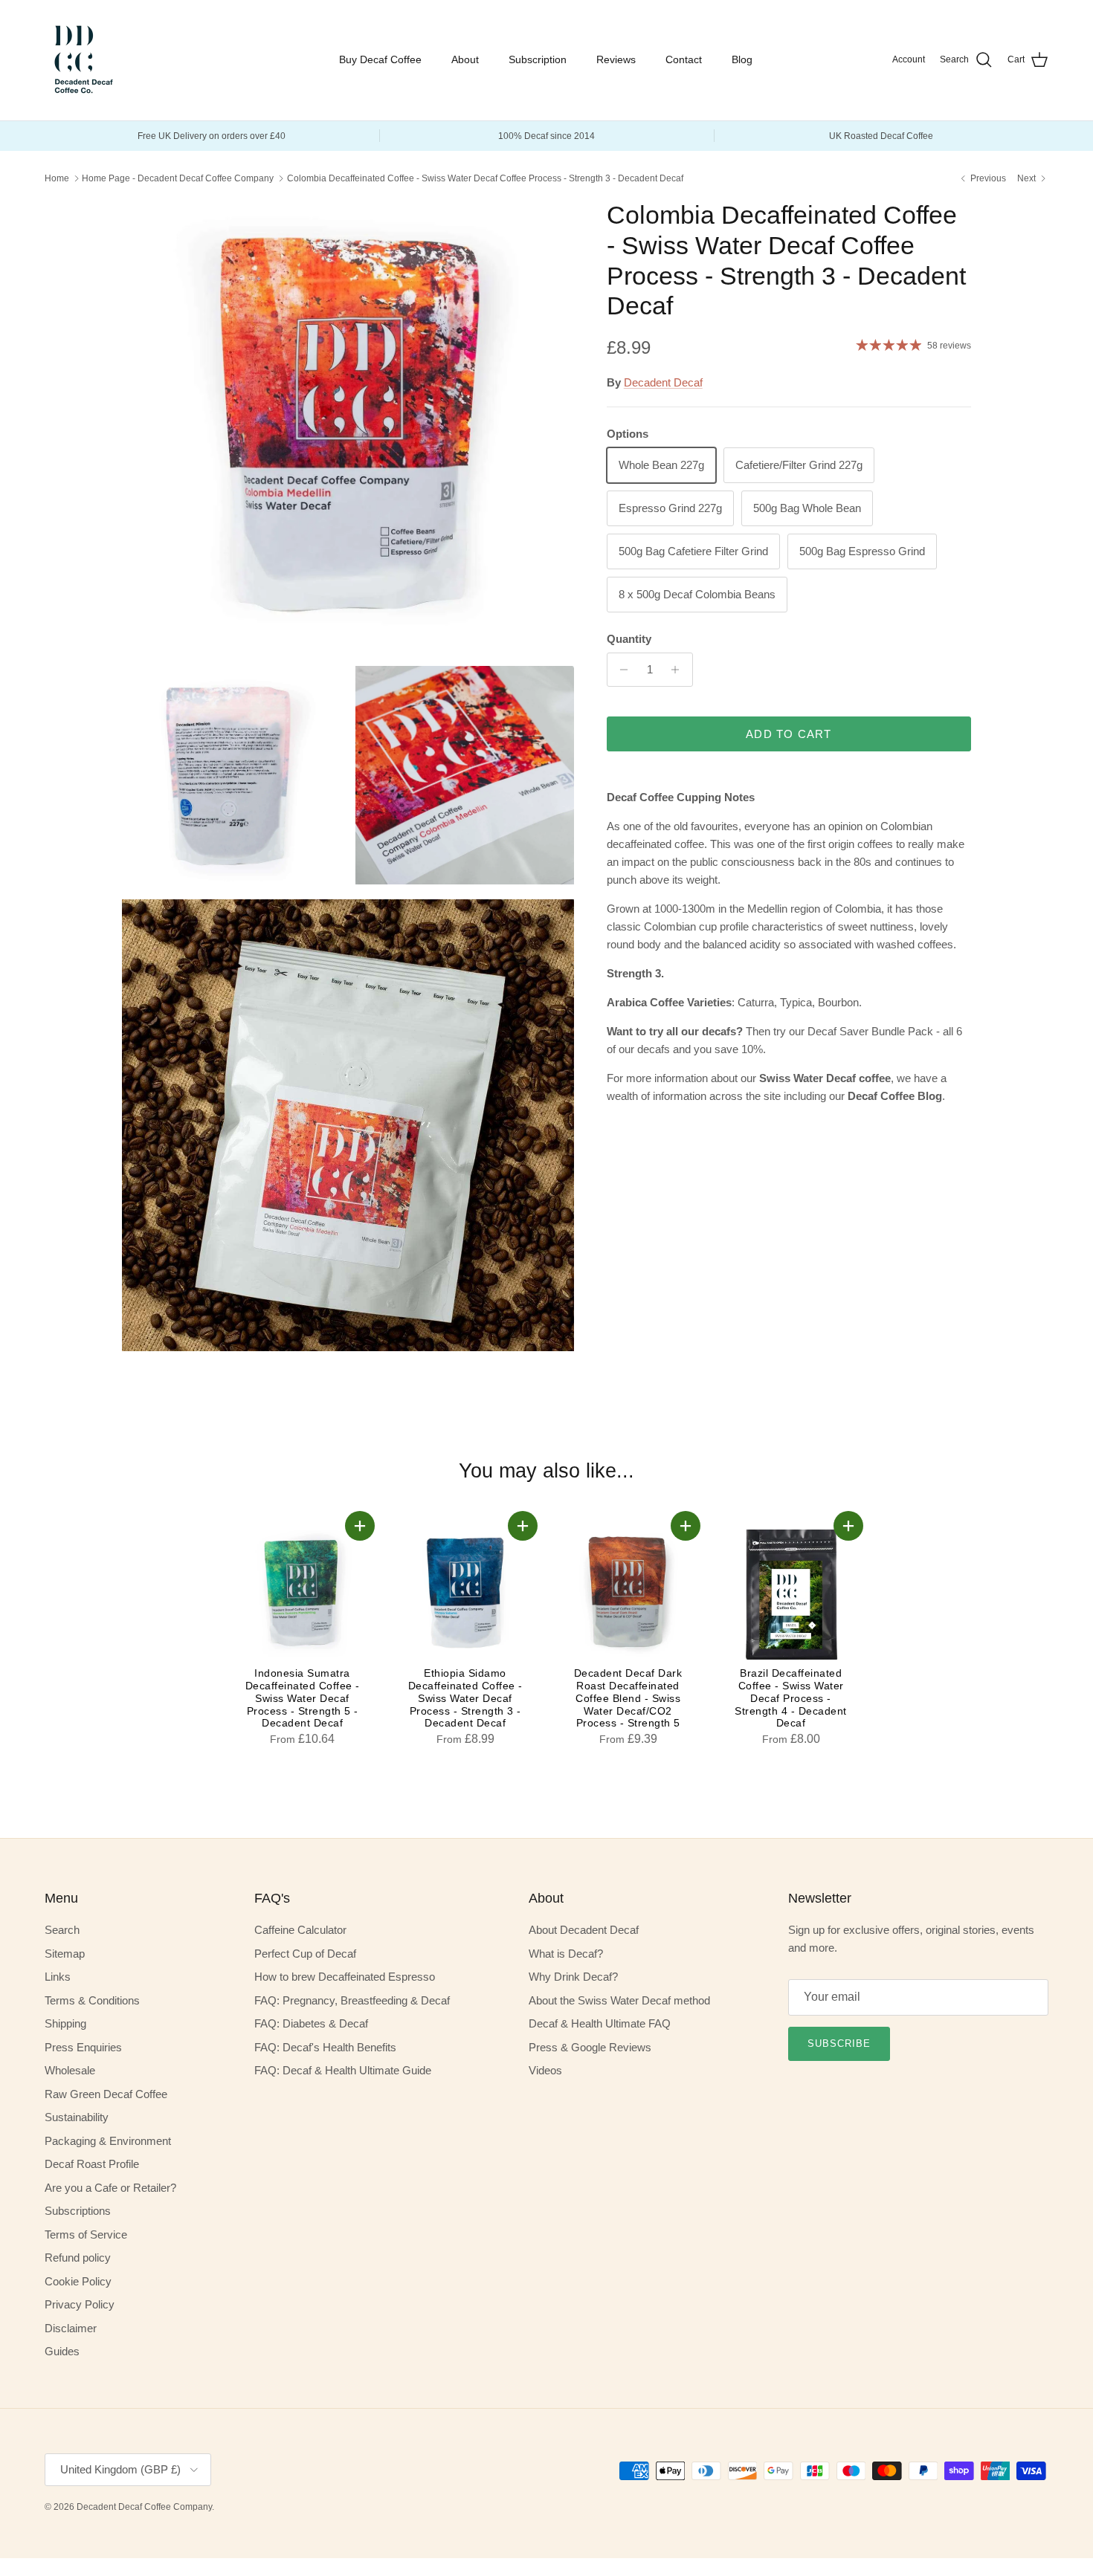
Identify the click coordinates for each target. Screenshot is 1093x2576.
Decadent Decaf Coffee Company (144, 2507)
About (465, 59)
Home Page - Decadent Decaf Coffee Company (178, 178)
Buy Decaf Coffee (380, 59)
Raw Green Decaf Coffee (106, 2094)
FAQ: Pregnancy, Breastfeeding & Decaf (352, 2000)
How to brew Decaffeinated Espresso (345, 1977)
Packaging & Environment (108, 2141)
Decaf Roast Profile (92, 2164)
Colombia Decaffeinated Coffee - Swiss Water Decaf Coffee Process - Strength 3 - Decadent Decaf (485, 178)
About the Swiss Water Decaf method (619, 2000)
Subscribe (839, 2043)
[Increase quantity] (679, 670)
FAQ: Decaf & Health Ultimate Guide (343, 2070)
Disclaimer (71, 2328)
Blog (742, 59)
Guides (62, 2351)
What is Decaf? (566, 1954)
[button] (360, 1526)
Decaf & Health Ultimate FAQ (600, 2023)
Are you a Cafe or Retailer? (110, 2188)
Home (57, 178)
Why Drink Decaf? (573, 1977)
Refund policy (78, 2258)
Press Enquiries (83, 2047)
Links (58, 1977)
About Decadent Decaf (584, 1930)
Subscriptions (78, 2211)
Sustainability (77, 2117)
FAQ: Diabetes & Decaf (311, 2023)
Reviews (616, 59)
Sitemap (65, 1954)
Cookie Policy (78, 2281)
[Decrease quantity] (620, 670)
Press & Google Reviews (590, 2047)
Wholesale (70, 2070)
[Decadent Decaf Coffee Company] (82, 60)
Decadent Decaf (663, 382)
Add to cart (789, 734)
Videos (545, 2070)
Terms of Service (86, 2234)
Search (62, 1930)
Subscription (538, 59)
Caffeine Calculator (300, 1930)
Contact (684, 59)
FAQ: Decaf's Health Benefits (325, 2047)
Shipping (65, 2023)
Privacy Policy (80, 2304)
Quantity (629, 639)
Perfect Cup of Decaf (305, 1954)
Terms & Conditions (92, 2000)
